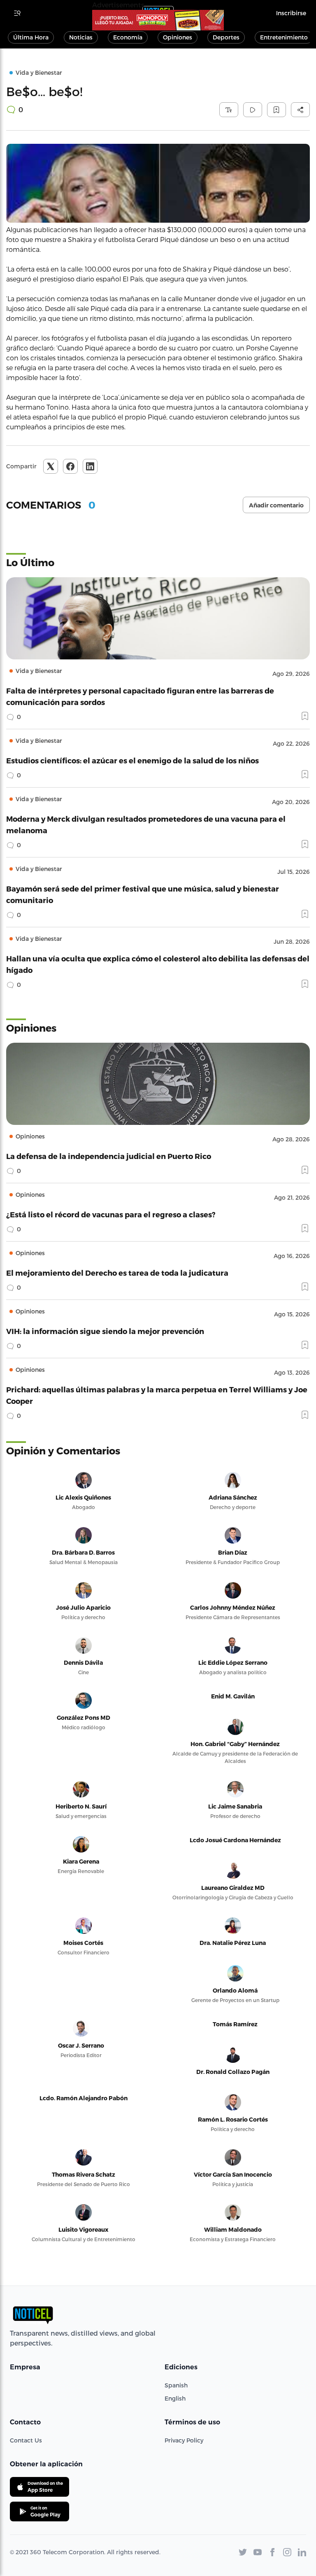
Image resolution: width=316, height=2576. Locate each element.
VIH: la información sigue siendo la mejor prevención (105, 1331)
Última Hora (31, 37)
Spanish (176, 2385)
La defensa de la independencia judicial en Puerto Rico (109, 1156)
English (175, 2398)
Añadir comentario (276, 505)
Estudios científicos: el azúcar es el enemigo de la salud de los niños (132, 760)
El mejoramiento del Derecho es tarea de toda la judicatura (117, 1273)
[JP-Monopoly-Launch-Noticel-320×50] (158, 20)
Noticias (81, 37)
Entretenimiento (284, 37)
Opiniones (178, 37)
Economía (128, 37)
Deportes (226, 37)
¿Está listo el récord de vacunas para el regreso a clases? (111, 1214)
